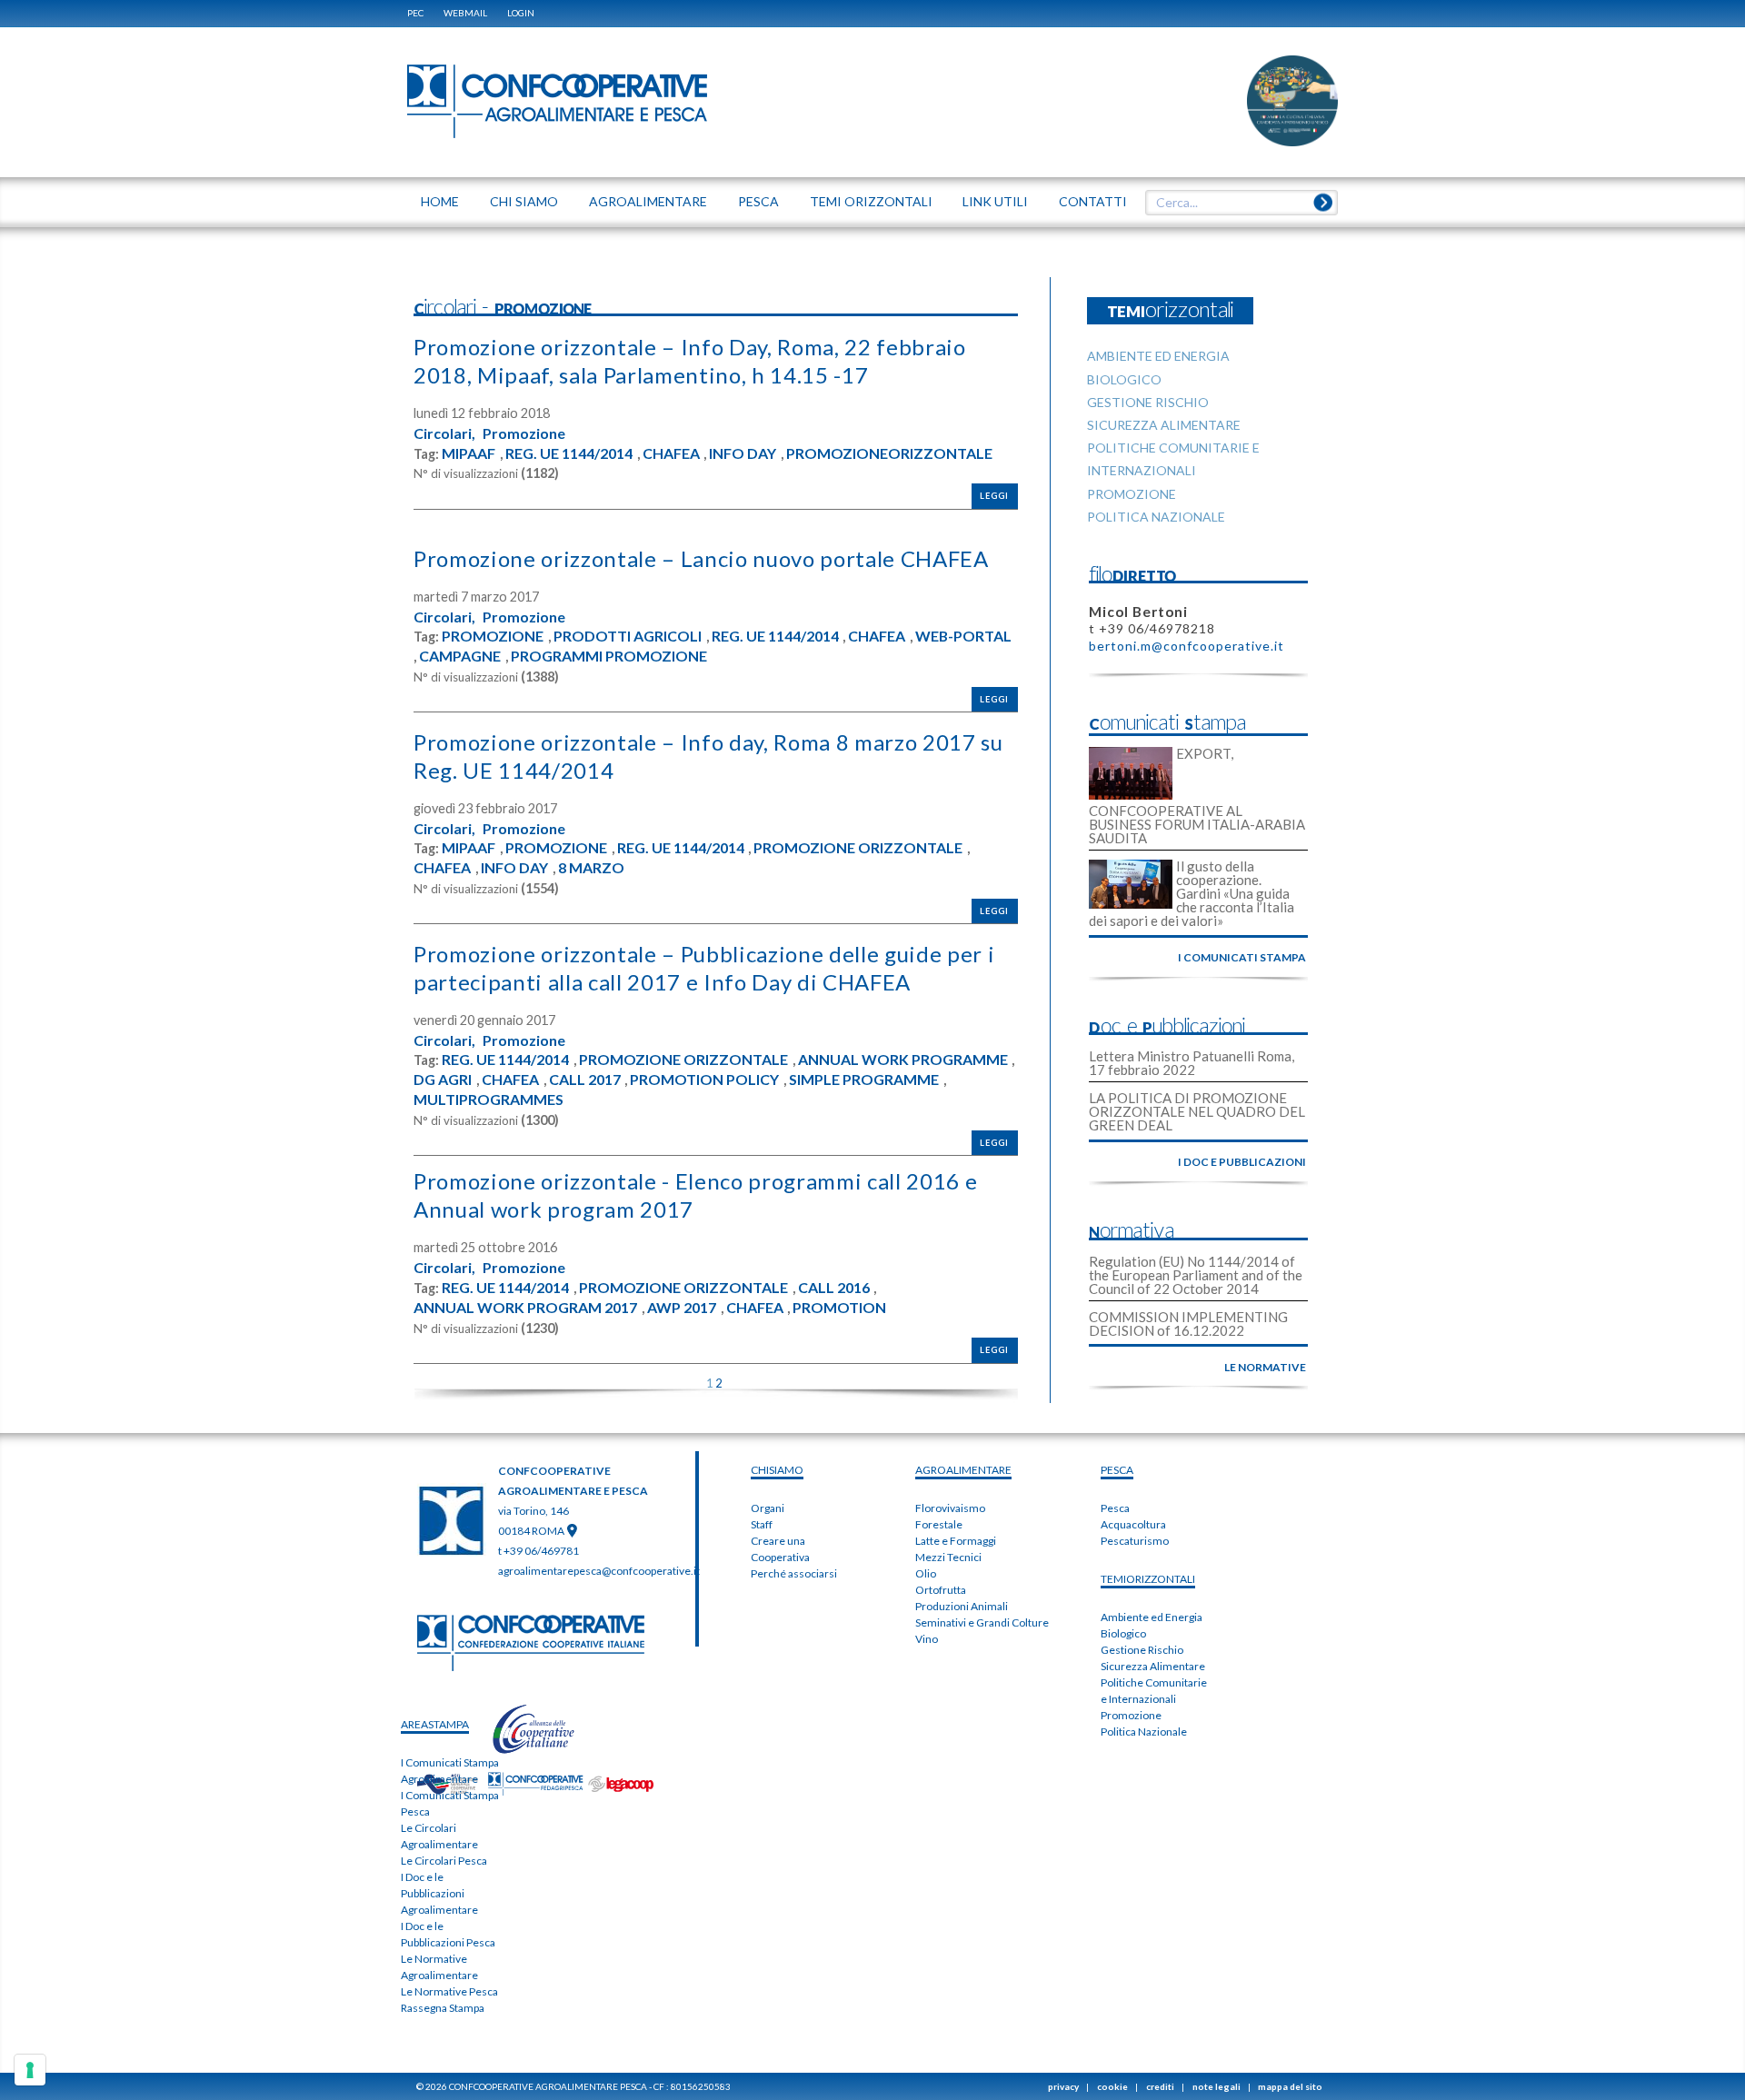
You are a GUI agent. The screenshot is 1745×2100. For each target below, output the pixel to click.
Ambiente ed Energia (1152, 1617)
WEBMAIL (465, 13)
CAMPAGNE (460, 656)
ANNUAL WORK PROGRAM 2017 (525, 1308)
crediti (1160, 2086)
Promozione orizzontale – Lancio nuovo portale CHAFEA (701, 558)
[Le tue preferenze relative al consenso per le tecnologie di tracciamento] (30, 2070)
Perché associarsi (794, 1573)
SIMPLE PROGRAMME (864, 1080)
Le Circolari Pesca (444, 1861)
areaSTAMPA (435, 1724)
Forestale (939, 1524)
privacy (1063, 2086)
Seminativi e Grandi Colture (982, 1622)
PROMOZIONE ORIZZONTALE (858, 848)
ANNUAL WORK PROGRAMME (903, 1060)
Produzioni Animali (962, 1606)
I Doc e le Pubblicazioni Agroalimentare (439, 1893)
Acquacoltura (1133, 1524)
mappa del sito (1290, 2086)
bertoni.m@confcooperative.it (1187, 646)
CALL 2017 (585, 1080)
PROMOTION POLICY (704, 1080)
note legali (1217, 2086)
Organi (768, 1508)
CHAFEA (671, 453)
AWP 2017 (682, 1308)
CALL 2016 (834, 1288)
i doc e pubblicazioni (1242, 1162)
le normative (1265, 1367)
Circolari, (444, 433)
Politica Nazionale (1144, 1732)
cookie (1112, 2086)
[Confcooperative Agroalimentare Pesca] (557, 100)
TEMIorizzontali (1148, 1579)
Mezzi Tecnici (948, 1557)
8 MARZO (591, 868)
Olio (926, 1573)
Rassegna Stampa (443, 2008)
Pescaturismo (1135, 1541)
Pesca (1115, 1508)
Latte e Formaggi (956, 1541)
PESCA (1117, 1470)
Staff (762, 1524)
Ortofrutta (941, 1590)
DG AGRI (443, 1080)
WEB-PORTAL (963, 636)
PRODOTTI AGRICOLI (628, 636)
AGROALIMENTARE (963, 1470)
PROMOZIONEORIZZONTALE (889, 453)
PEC (415, 13)
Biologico (1123, 1633)
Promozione (524, 433)
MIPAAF (469, 453)
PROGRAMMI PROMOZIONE (609, 656)
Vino (927, 1639)
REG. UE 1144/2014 (569, 453)
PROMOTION (839, 1308)
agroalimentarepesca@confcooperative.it (599, 1571)
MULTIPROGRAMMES (489, 1100)
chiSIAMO (777, 1470)
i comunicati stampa (1242, 957)
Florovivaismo (950, 1508)
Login (521, 13)
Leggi (994, 496)
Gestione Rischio (1142, 1650)
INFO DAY (743, 453)
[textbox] (1235, 203)
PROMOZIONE (493, 636)
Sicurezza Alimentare (1153, 1666)
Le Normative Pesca (449, 1991)
